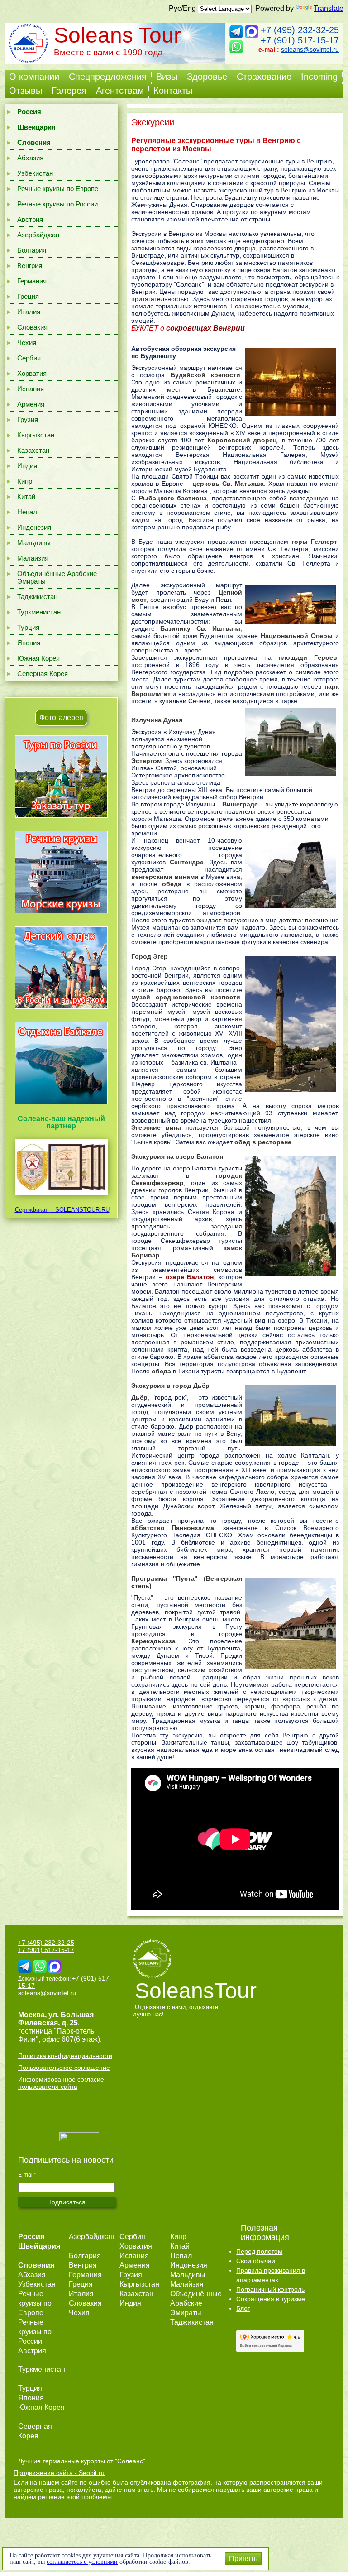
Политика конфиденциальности (65, 2056)
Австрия (30, 219)
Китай (26, 496)
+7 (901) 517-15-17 (300, 40)
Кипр (25, 481)
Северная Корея (43, 674)
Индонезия (34, 527)
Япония (29, 643)
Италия (29, 312)
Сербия (29, 358)
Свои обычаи (256, 2261)
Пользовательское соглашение (64, 2068)
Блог (243, 2308)
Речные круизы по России (57, 204)
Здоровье (207, 77)
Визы (167, 77)
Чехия (27, 343)
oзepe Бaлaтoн (190, 1277)
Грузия (28, 420)
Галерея (69, 91)
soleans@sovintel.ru (310, 49)
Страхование (264, 77)
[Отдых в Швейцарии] (61, 1104)
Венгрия (30, 266)
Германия (32, 281)
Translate (329, 8)
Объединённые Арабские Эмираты (57, 577)
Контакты (173, 91)
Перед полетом (259, 2251)
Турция (28, 627)
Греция (28, 296)
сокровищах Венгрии (205, 328)
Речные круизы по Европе (58, 189)
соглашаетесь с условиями (82, 2562)
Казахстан (33, 450)
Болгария (32, 250)
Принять (243, 2559)
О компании (34, 77)
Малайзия (33, 558)
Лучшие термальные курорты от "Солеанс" (82, 2461)
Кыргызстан (36, 435)
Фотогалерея (61, 717)
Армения (31, 404)
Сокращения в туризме (271, 2299)
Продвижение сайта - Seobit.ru (59, 2473)
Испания (31, 389)
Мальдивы (34, 543)
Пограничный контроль (270, 2289)
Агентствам (120, 91)
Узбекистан (35, 173)
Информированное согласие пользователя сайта (61, 2083)
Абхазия (30, 158)
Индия (27, 466)
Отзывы (26, 91)
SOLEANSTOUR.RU (80, 1210)
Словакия (32, 327)
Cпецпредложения (108, 77)
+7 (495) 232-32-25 (300, 30)
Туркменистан (39, 612)
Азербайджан (38, 235)
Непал (27, 512)
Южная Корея (38, 658)
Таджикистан (37, 597)
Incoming (319, 77)
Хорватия (32, 373)
